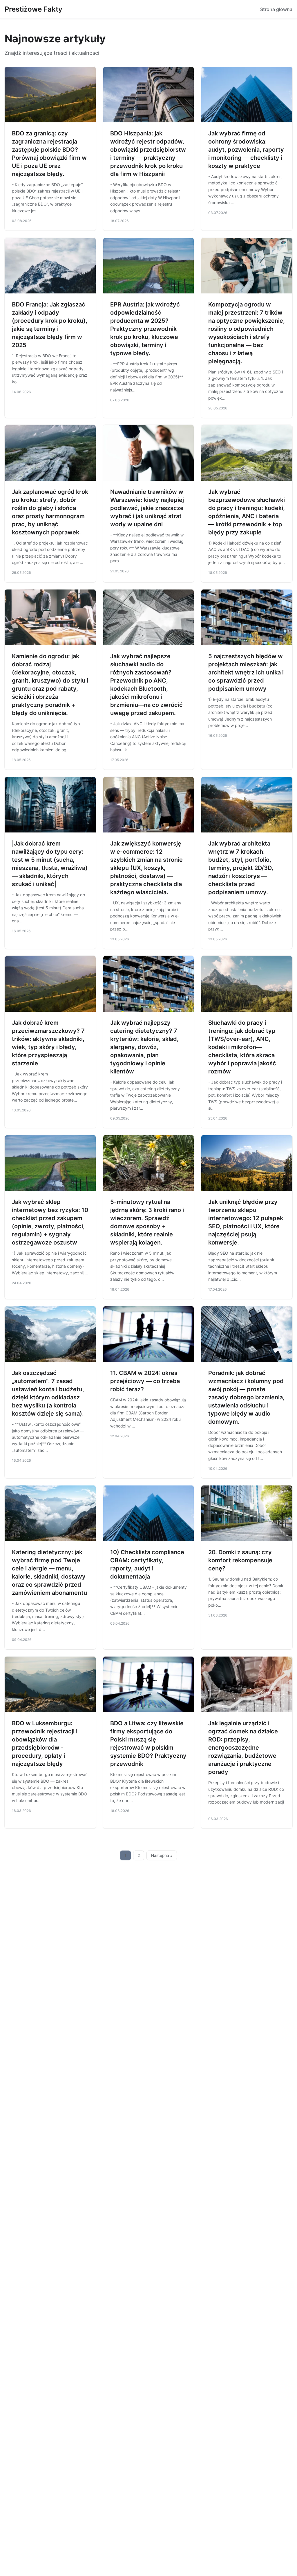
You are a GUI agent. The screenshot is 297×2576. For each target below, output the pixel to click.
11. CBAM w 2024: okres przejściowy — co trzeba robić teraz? (145, 1381)
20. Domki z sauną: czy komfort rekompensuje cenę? (240, 1560)
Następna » (162, 1855)
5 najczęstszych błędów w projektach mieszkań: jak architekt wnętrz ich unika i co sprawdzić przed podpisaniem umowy (246, 672)
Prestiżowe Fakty (33, 9)
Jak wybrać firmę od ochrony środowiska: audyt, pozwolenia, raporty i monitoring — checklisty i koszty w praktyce (246, 150)
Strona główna (276, 9)
